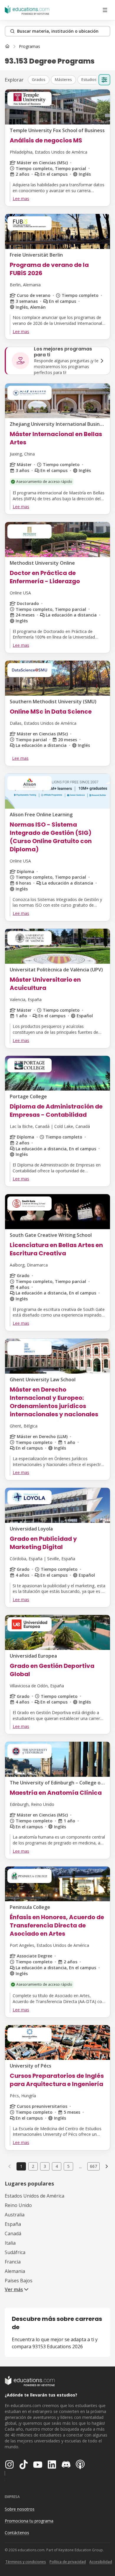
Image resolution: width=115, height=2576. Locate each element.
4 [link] (57, 2166)
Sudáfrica (15, 2252)
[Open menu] (105, 10)
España (13, 2224)
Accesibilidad (101, 2562)
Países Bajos (19, 2281)
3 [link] (45, 2166)
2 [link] (33, 2166)
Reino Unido (18, 2205)
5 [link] (68, 2166)
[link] (29, 46)
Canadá (13, 2233)
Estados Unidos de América (34, 2196)
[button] (39, 80)
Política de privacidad (68, 2562)
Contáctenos (17, 2533)
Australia (15, 2215)
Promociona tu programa (29, 2521)
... (80, 2166)
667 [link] (93, 2166)
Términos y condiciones (26, 2562)
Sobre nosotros (20, 2509)
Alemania (15, 2271)
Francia (13, 2262)
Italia (10, 2243)
